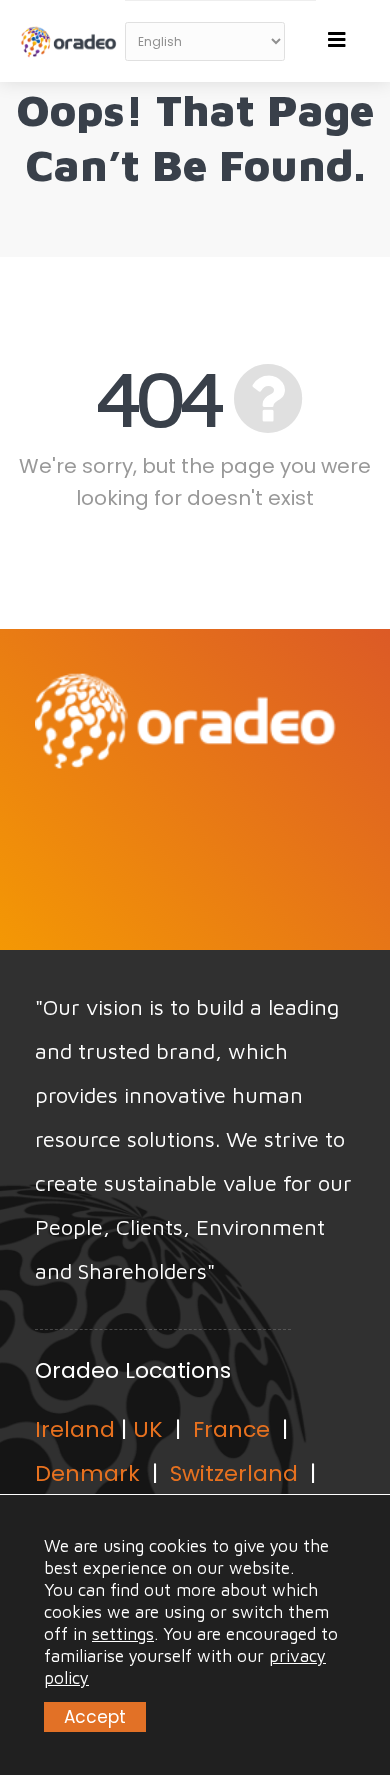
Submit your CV (185, 902)
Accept (95, 1717)
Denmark (87, 1473)
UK (148, 1429)
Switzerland (234, 1473)
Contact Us (185, 826)
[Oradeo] (70, 30)
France (231, 1429)
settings (123, 1634)
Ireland (75, 1429)
